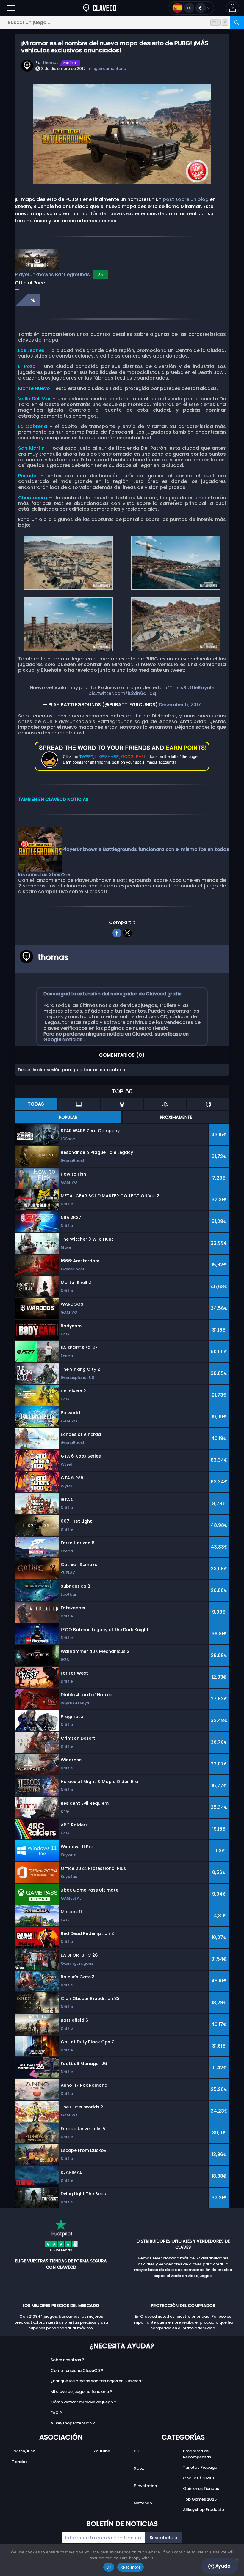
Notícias (71, 63)
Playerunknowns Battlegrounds (52, 274)
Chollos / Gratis (199, 2478)
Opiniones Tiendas (201, 2488)
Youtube (102, 2451)
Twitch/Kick (23, 2451)
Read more (130, 2567)
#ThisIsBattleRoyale (190, 688)
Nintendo (143, 2503)
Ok (109, 2567)
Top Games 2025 (200, 2499)
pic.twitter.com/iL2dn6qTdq (122, 693)
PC (137, 2451)
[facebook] (117, 932)
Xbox (139, 2468)
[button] (233, 8)
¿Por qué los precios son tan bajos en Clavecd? (97, 2381)
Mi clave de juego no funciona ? (81, 2392)
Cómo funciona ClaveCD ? (77, 2370)
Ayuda (222, 2566)
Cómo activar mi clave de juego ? (83, 2402)
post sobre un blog (186, 199)
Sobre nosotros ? (67, 2360)
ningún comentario (108, 69)
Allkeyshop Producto (204, 2510)
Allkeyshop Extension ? (73, 2423)
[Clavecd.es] (100, 8)
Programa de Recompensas (197, 2454)
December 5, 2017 (180, 705)
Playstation (145, 2486)
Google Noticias (64, 1040)
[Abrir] (11, 8)
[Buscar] (237, 22)
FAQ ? (56, 2413)
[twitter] (127, 932)
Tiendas (20, 2462)
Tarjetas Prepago (200, 2467)
